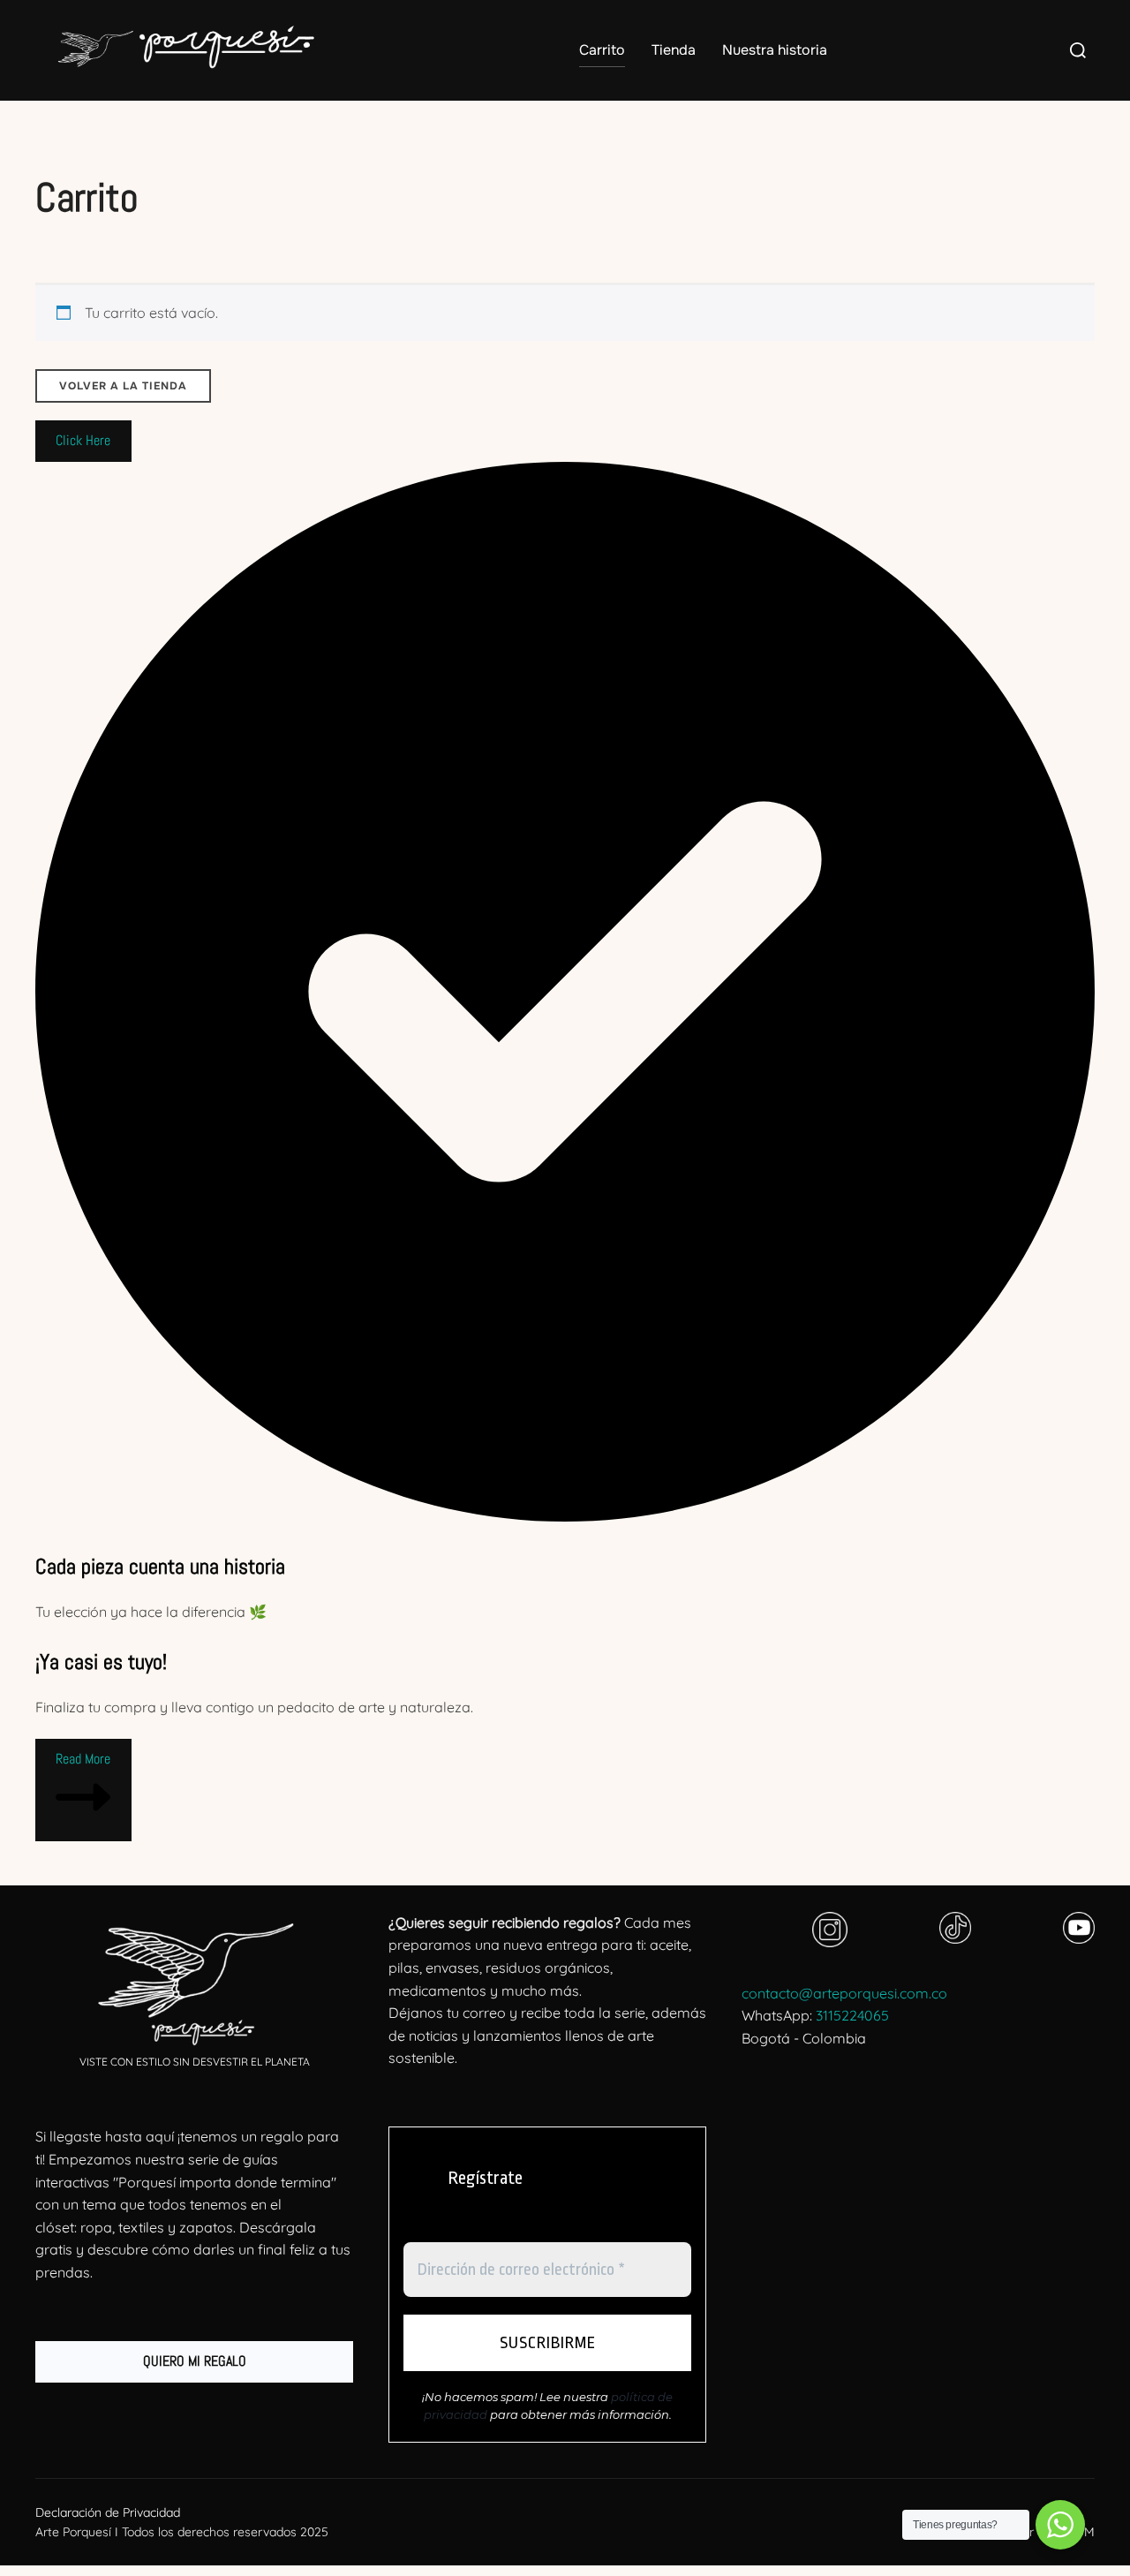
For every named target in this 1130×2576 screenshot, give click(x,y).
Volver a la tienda (123, 386)
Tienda (674, 50)
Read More (83, 1759)
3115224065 (852, 2015)
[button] (83, 442)
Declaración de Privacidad (108, 2512)
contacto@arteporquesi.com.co (844, 1993)
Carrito (602, 50)
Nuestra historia (775, 50)
